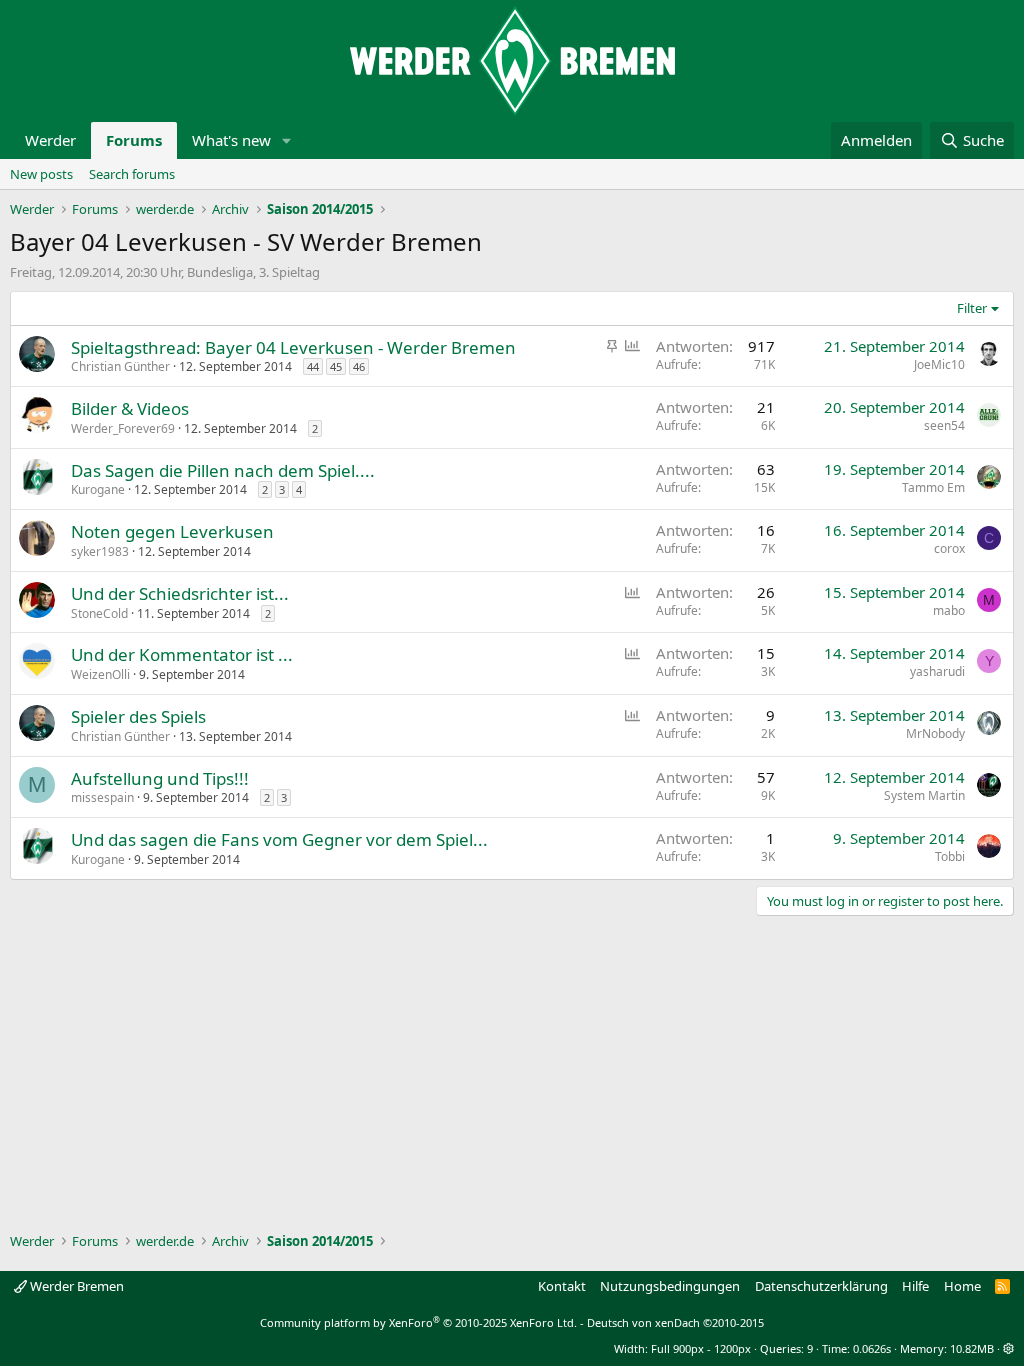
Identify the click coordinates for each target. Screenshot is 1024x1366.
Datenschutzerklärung (821, 1286)
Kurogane (98, 489)
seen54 (944, 425)
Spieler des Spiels (138, 716)
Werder (50, 140)
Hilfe (915, 1286)
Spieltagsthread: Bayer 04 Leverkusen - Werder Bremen (293, 347)
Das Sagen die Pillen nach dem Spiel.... (223, 470)
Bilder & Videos (130, 408)
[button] (287, 140)
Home (962, 1286)
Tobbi (950, 856)
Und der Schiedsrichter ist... (180, 593)
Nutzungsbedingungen (670, 1286)
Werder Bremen (75, 1286)
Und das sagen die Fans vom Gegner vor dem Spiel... (279, 839)
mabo (949, 610)
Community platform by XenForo (418, 1322)
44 (313, 366)
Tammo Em (933, 487)
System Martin (924, 795)
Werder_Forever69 (123, 428)
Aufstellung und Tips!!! (160, 778)
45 (336, 366)
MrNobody (935, 733)
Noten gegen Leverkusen (172, 531)
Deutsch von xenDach (675, 1322)
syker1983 (100, 551)
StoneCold (99, 613)
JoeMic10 (939, 364)
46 (359, 366)
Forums (134, 140)
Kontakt (562, 1286)
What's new (231, 140)
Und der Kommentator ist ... (182, 654)
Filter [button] (972, 308)
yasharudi (937, 671)
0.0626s (872, 1348)
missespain (102, 797)
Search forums (132, 174)
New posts (41, 174)
